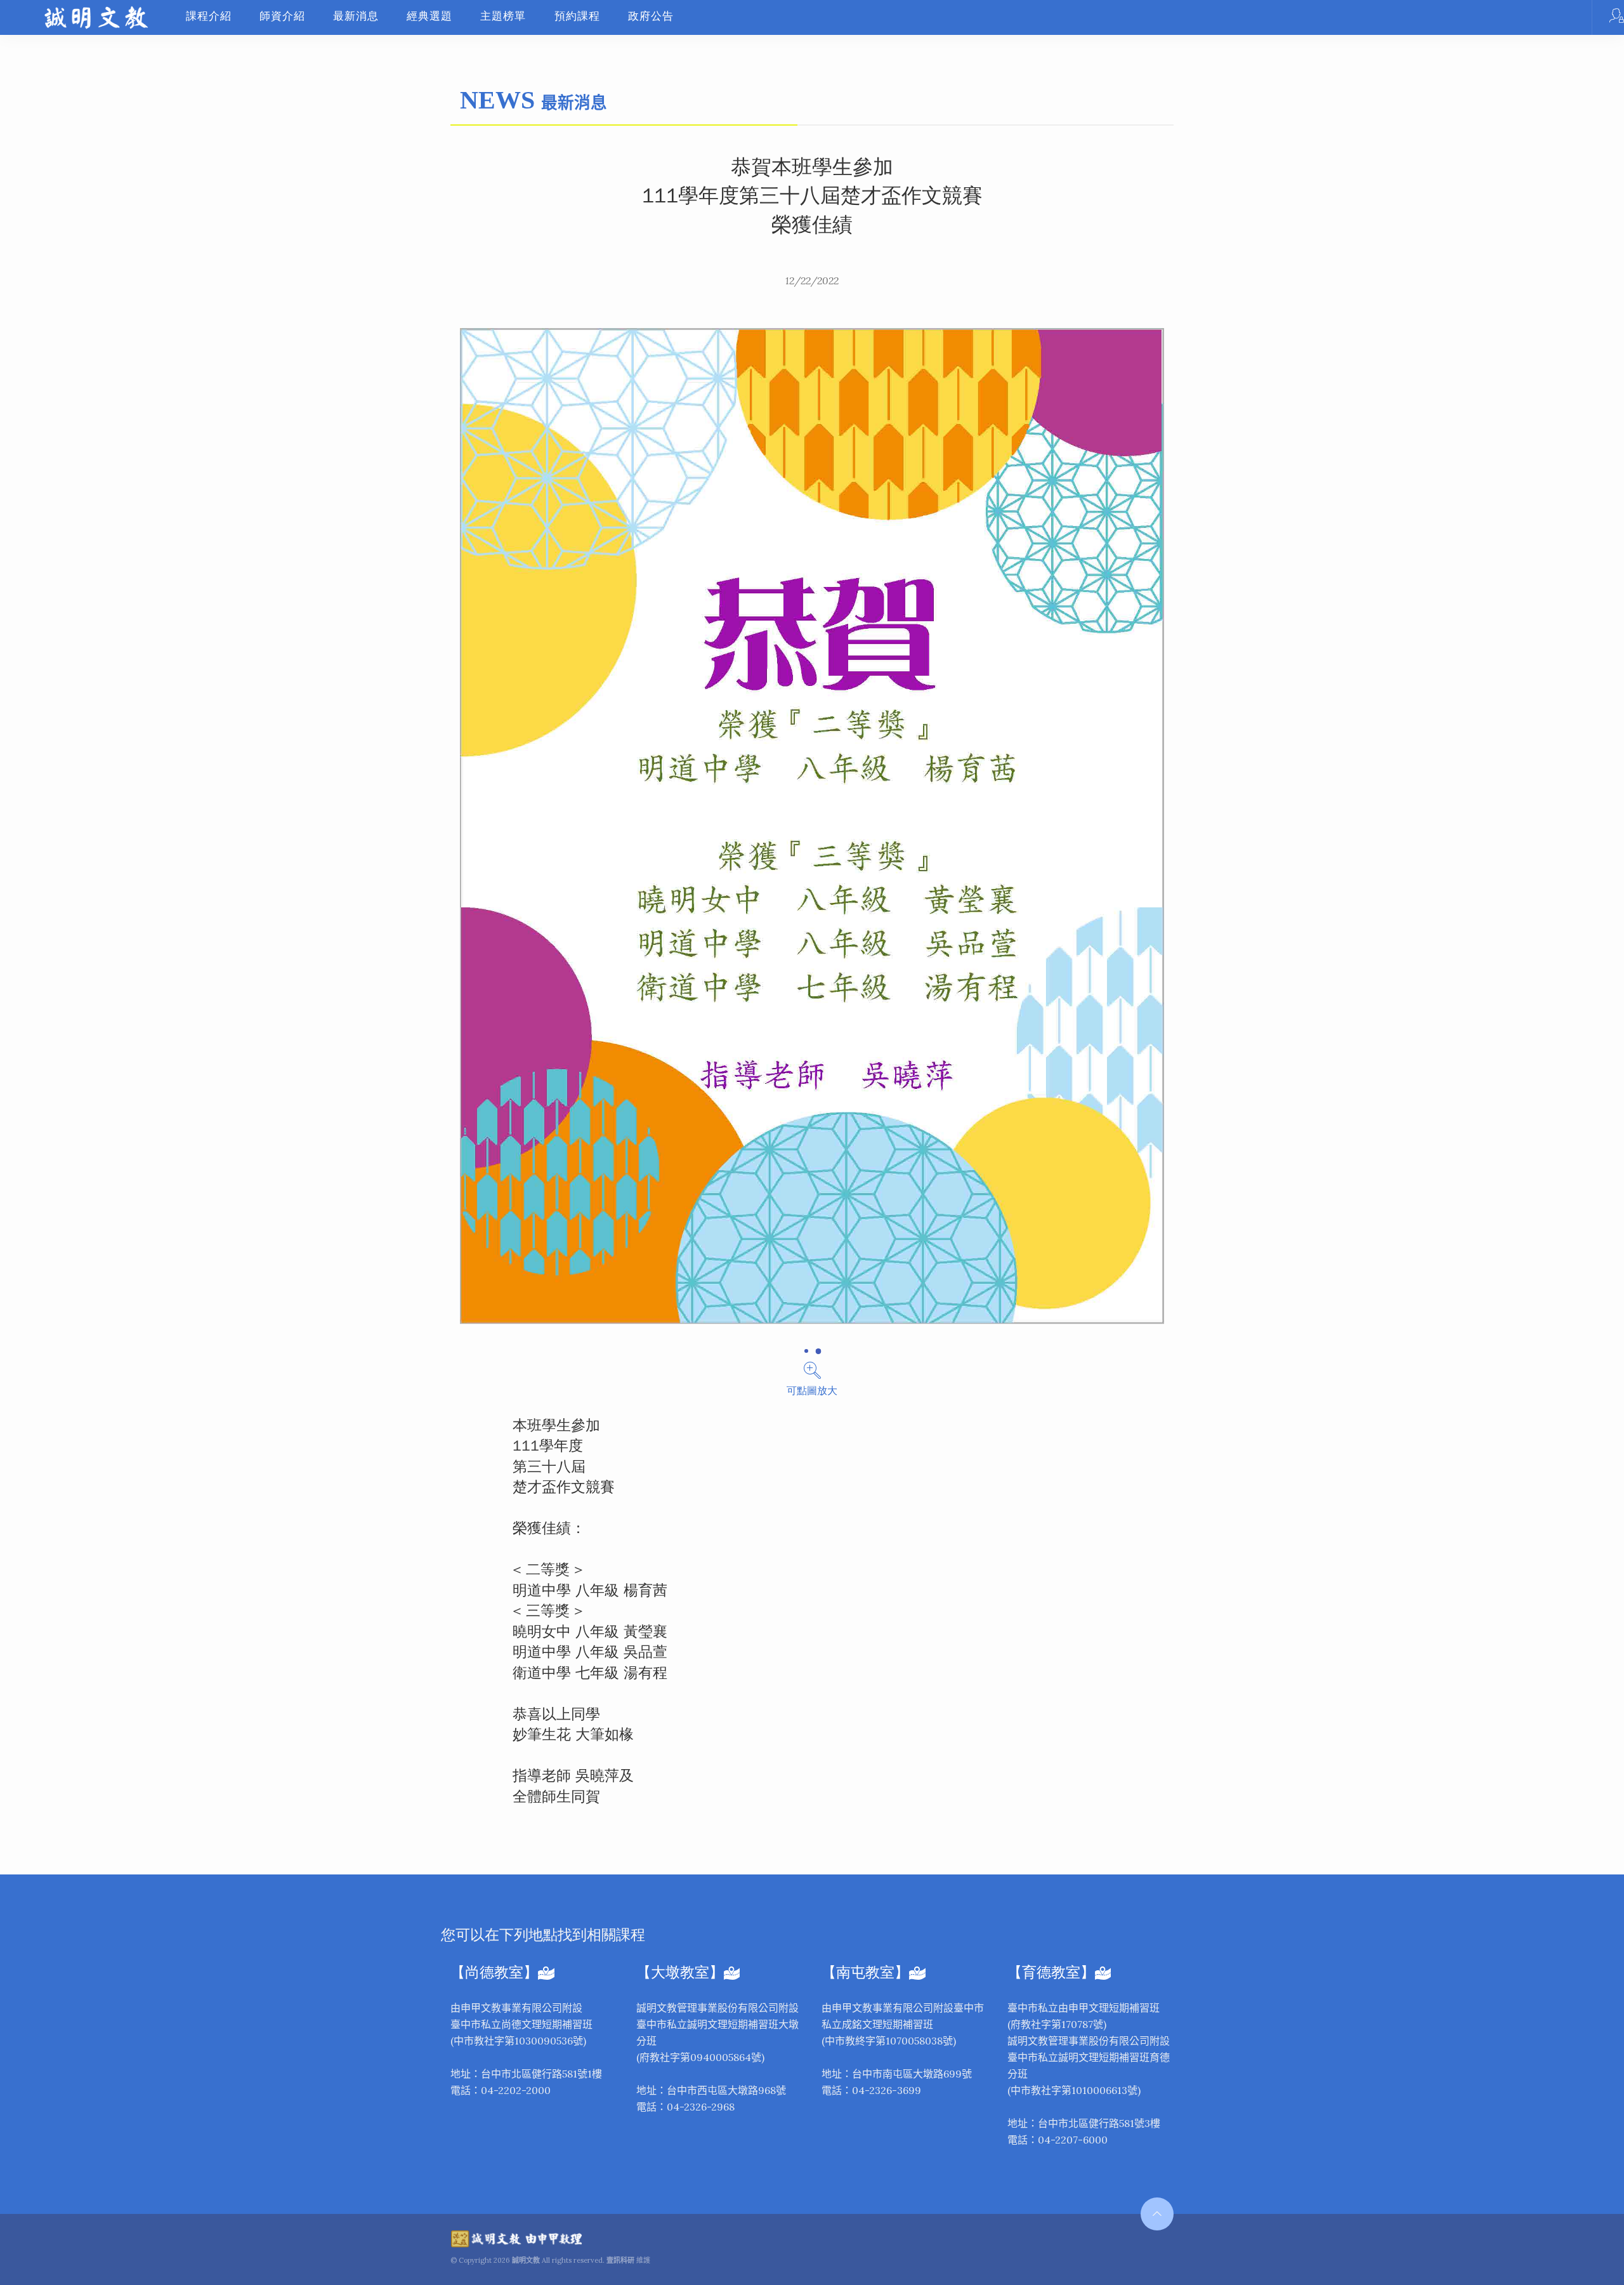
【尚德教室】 (494, 1972)
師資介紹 (282, 16)
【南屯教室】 (865, 1972)
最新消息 (356, 16)
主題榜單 (503, 16)
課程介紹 (209, 16)
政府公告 (651, 16)
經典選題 (429, 16)
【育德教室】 (1051, 1972)
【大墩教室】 (680, 1972)
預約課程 (577, 16)
